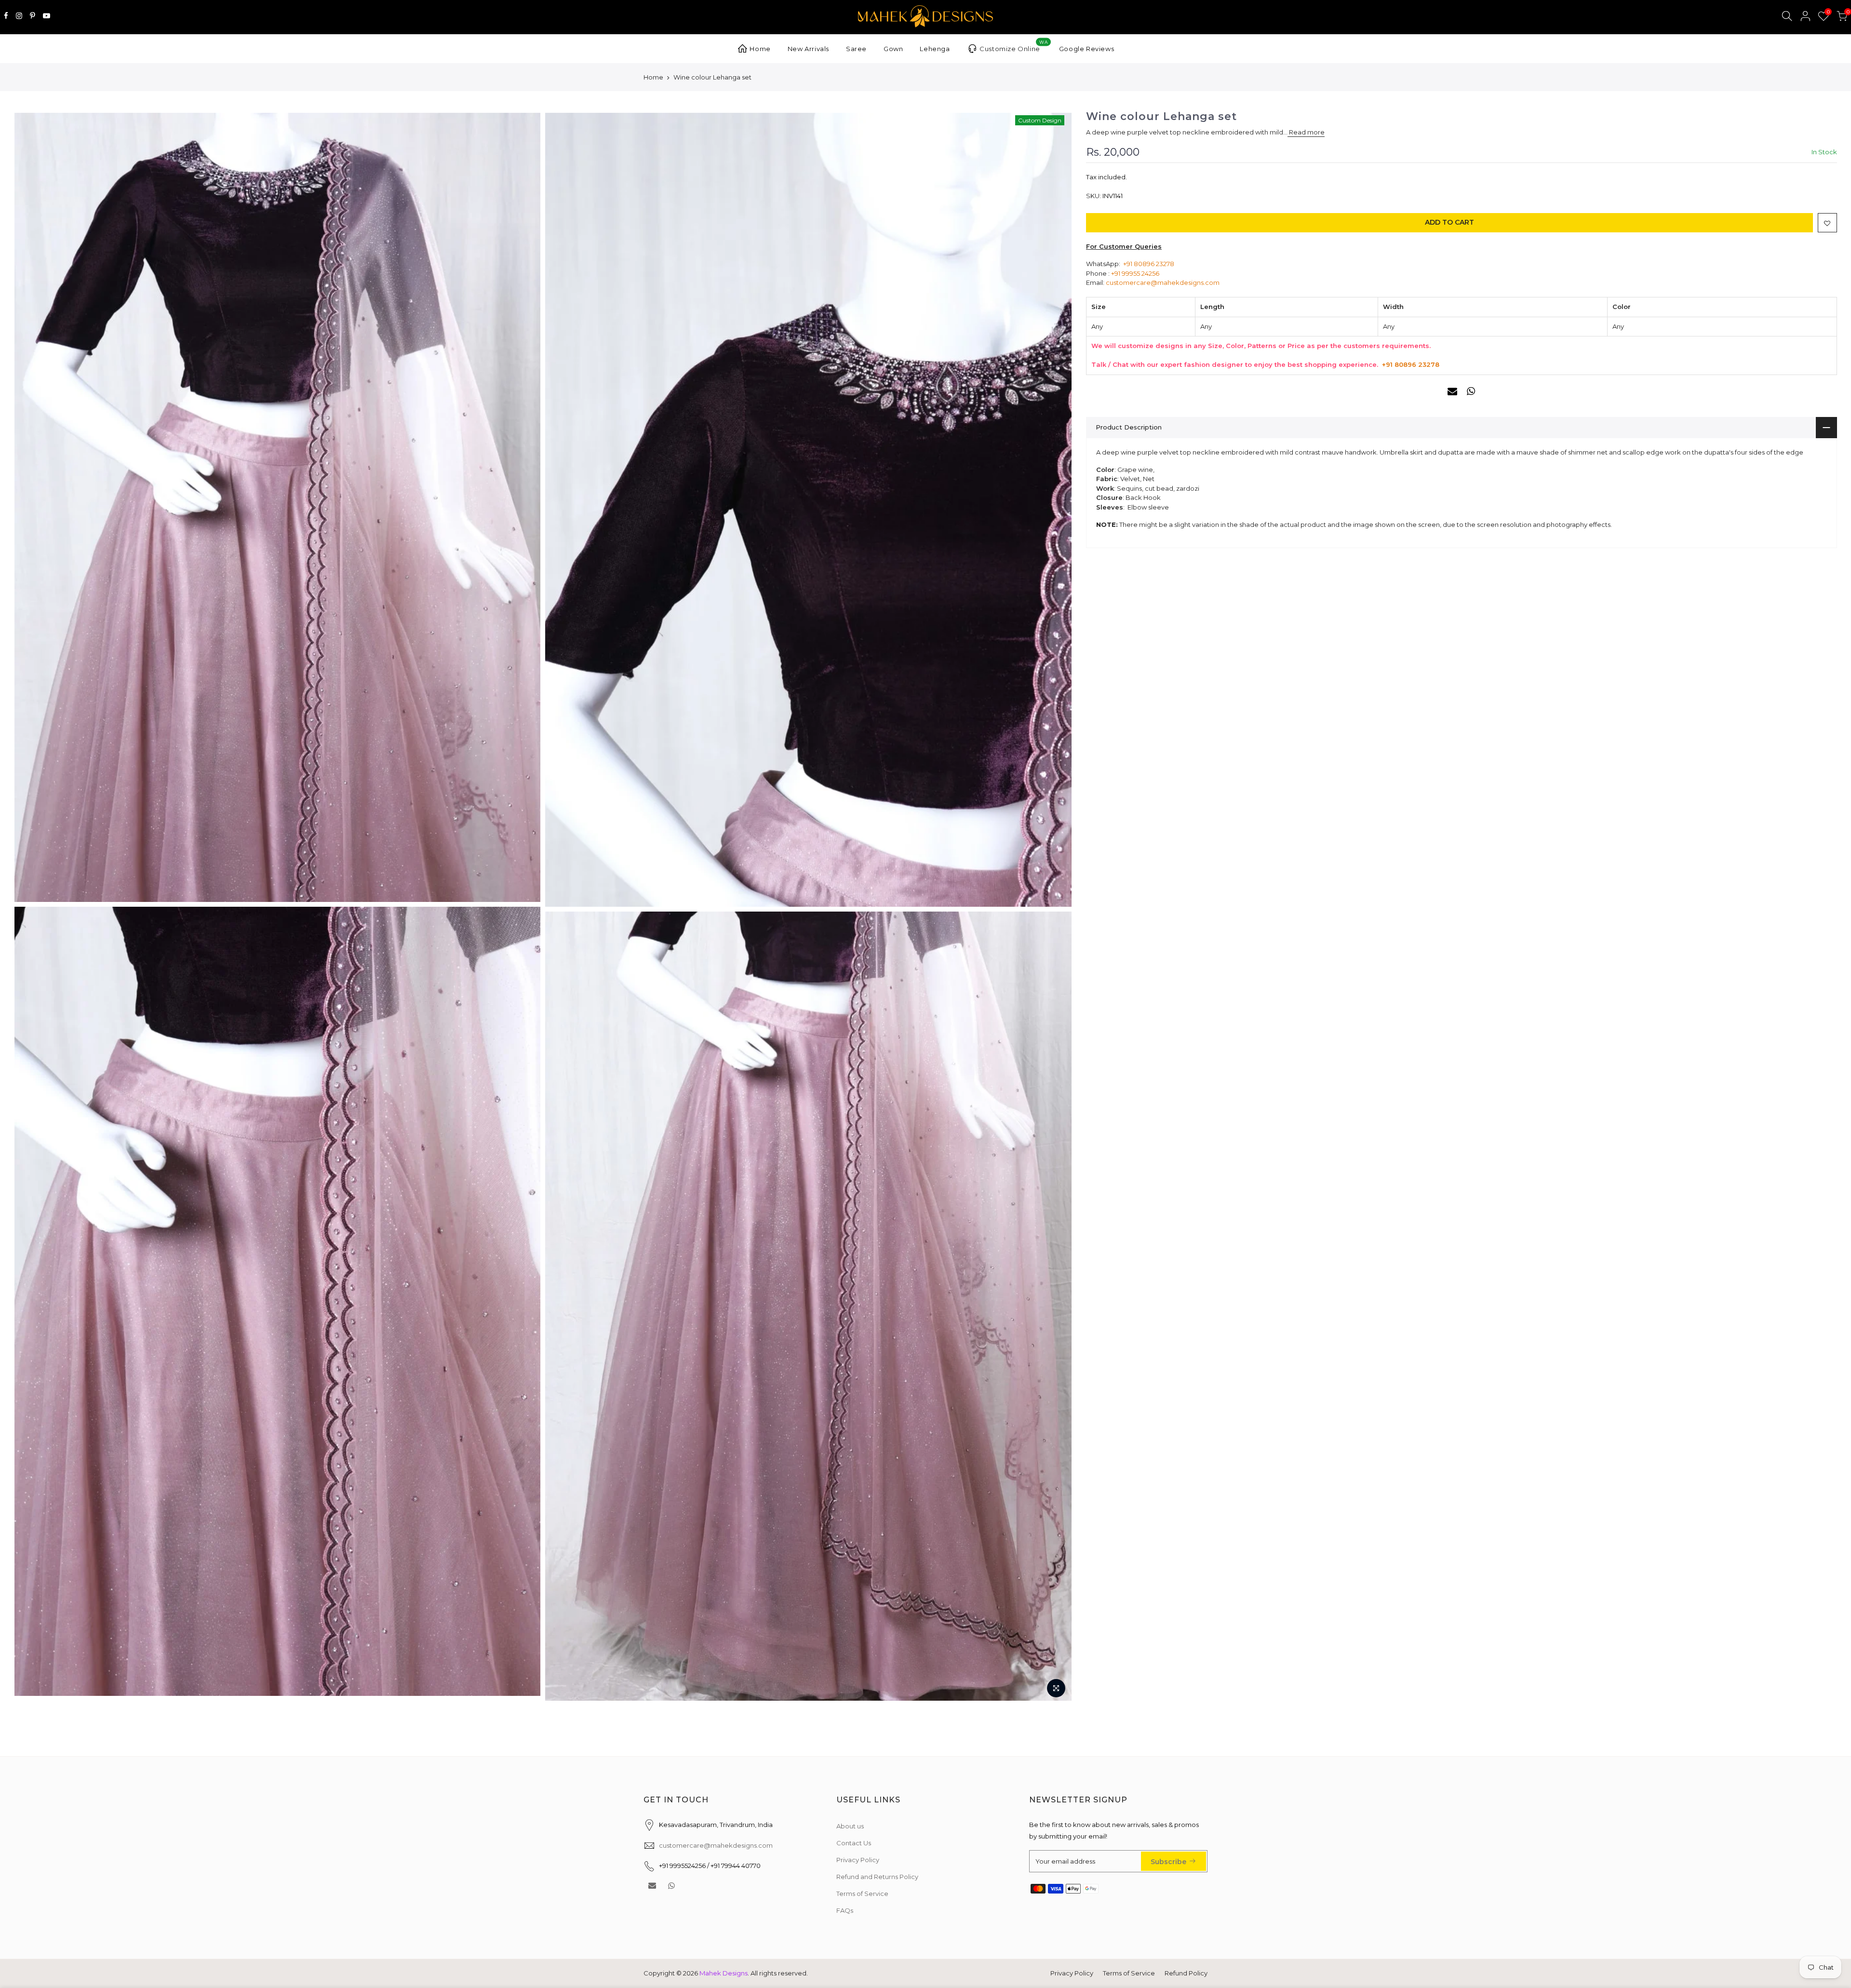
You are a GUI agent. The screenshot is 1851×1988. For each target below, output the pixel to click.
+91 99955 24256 (1135, 273)
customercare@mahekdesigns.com (1163, 282)
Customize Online (1013, 46)
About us (850, 1826)
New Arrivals (808, 49)
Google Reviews (1086, 49)
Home (760, 49)
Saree (856, 49)
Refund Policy (1186, 1973)
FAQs (845, 1910)
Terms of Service (862, 1894)
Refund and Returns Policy (877, 1877)
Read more (1306, 133)
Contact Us (854, 1843)
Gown (893, 49)
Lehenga (935, 49)
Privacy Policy (858, 1860)
